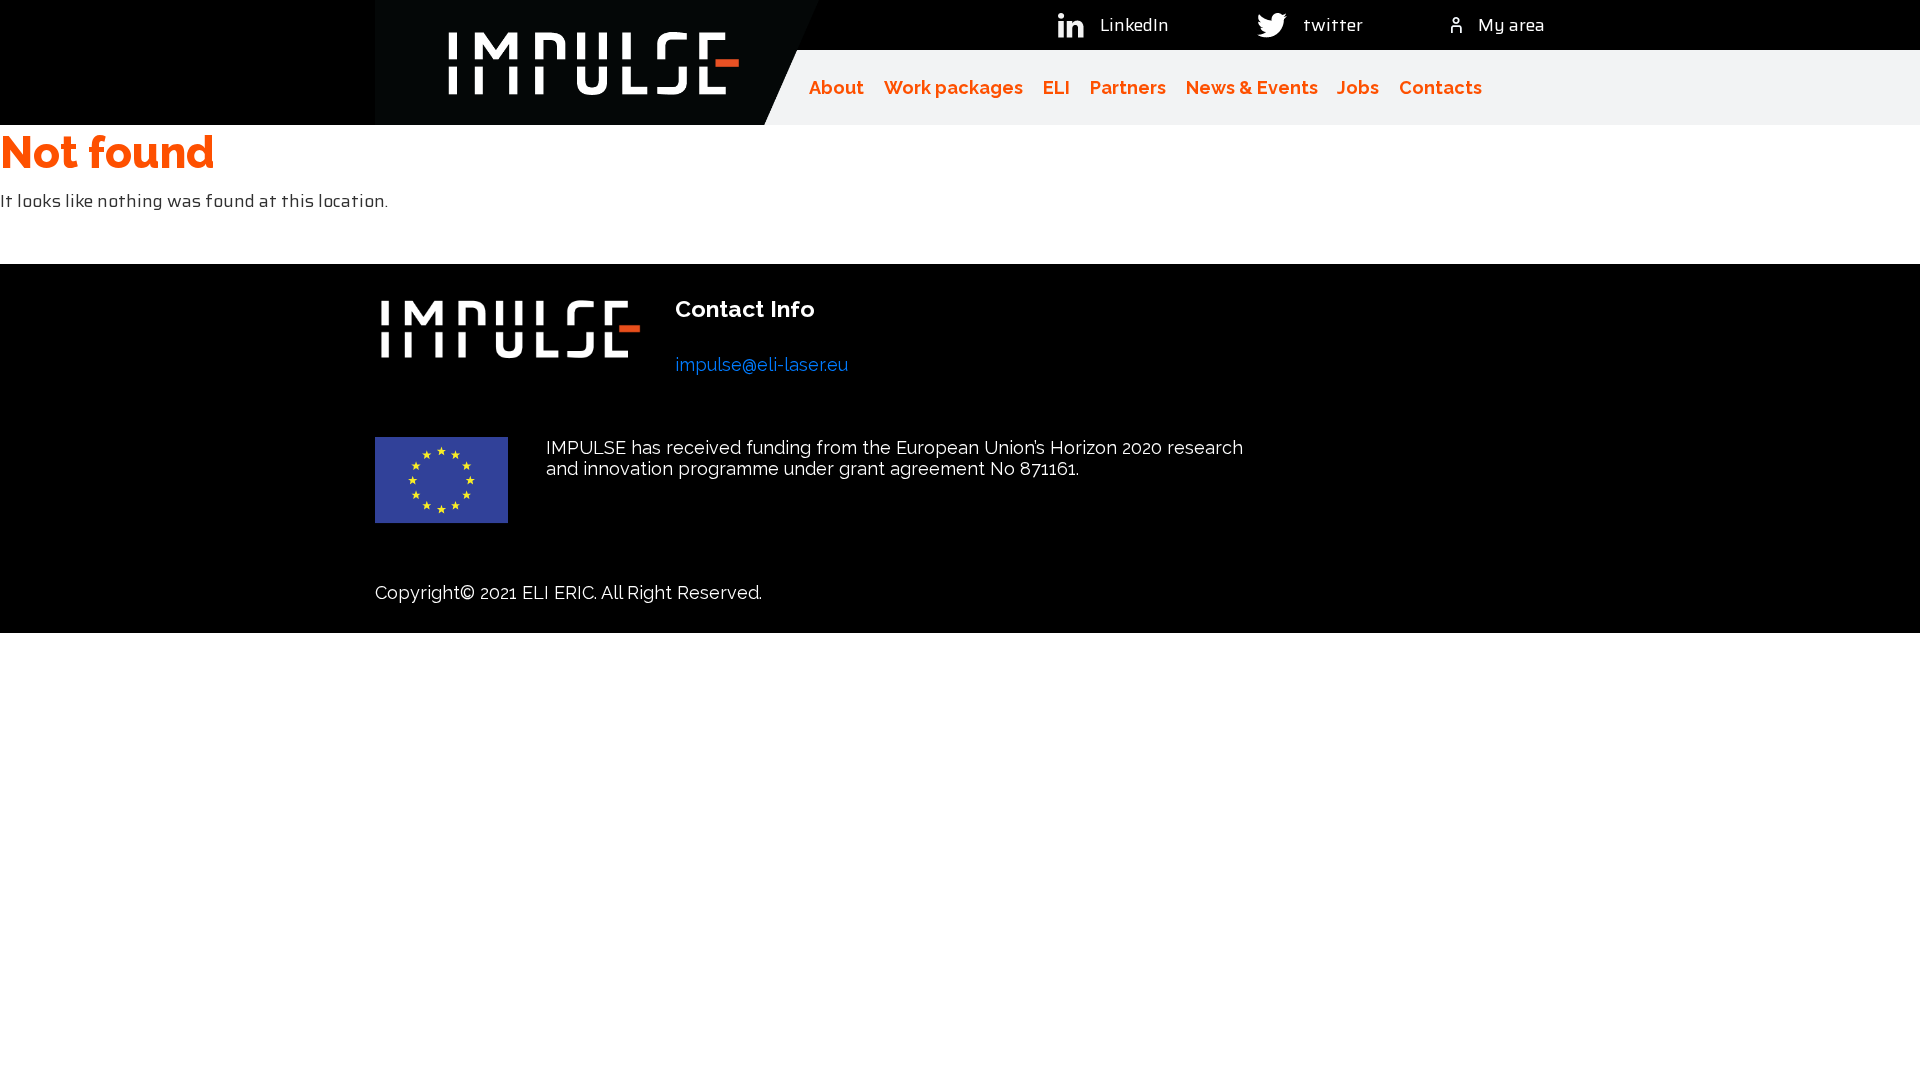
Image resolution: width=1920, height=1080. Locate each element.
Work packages (953, 87)
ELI (1056, 87)
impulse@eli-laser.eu (761, 364)
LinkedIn (1134, 25)
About (836, 87)
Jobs (1358, 87)
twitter (1333, 25)
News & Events (1252, 87)
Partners (1128, 87)
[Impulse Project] (597, 62)
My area (1511, 25)
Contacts (1440, 87)
